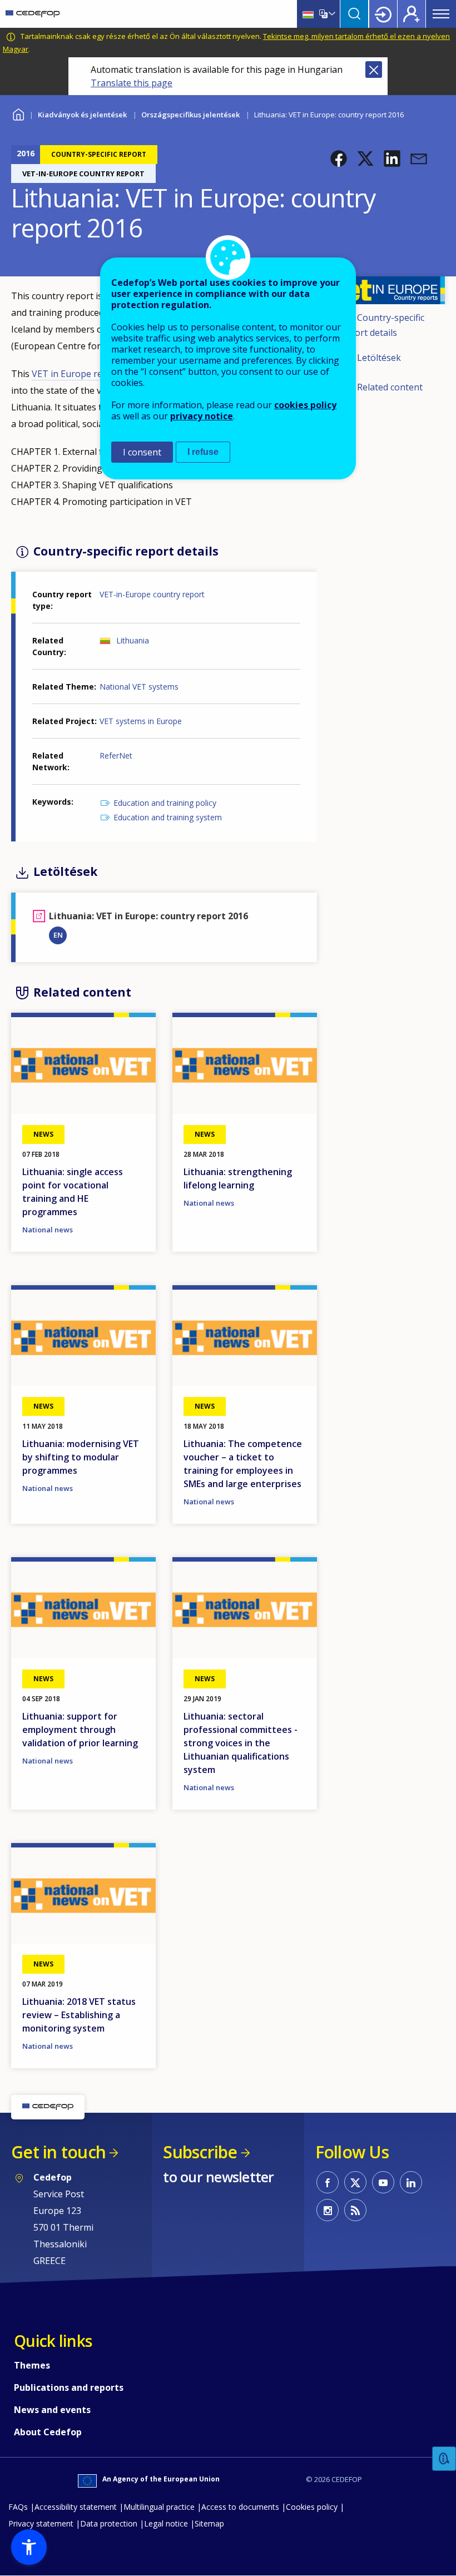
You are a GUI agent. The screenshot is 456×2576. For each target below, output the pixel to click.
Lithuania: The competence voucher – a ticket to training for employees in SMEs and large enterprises (243, 1464)
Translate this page (132, 83)
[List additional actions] (331, 14)
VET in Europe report (76, 374)
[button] (339, 158)
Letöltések (379, 358)
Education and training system (168, 817)
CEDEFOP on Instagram (328, 2210)
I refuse (203, 452)
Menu (441, 14)
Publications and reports (69, 2387)
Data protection (109, 2523)
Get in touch (58, 2152)
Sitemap (209, 2523)
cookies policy (305, 405)
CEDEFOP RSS (355, 2210)
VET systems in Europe (141, 721)
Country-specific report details (382, 325)
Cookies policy (312, 2507)
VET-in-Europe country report (152, 594)
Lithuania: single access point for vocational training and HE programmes (73, 1192)
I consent (142, 452)
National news (48, 1230)
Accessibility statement (76, 2507)
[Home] (33, 14)
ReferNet (116, 756)
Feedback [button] (444, 2459)
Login (383, 14)
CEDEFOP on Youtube (383, 2182)
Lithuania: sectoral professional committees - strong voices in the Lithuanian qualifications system (241, 1743)
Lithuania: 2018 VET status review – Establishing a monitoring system (79, 2015)
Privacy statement (41, 2523)
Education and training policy (165, 803)
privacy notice (202, 416)
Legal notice (166, 2523)
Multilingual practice (159, 2507)
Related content (390, 387)
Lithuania (133, 640)
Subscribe (200, 2152)
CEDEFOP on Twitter (355, 2182)
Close (374, 70)
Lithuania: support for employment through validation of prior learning (80, 1730)
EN (58, 935)
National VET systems (139, 687)
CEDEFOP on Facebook (328, 2182)
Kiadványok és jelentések (82, 115)
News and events (52, 2410)
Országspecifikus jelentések (190, 115)
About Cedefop (48, 2432)
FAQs (18, 2507)
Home (18, 113)
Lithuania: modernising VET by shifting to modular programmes (81, 1457)
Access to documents (240, 2507)
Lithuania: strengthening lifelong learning (238, 1178)
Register (412, 14)
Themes (32, 2365)
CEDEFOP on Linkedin (411, 2182)
